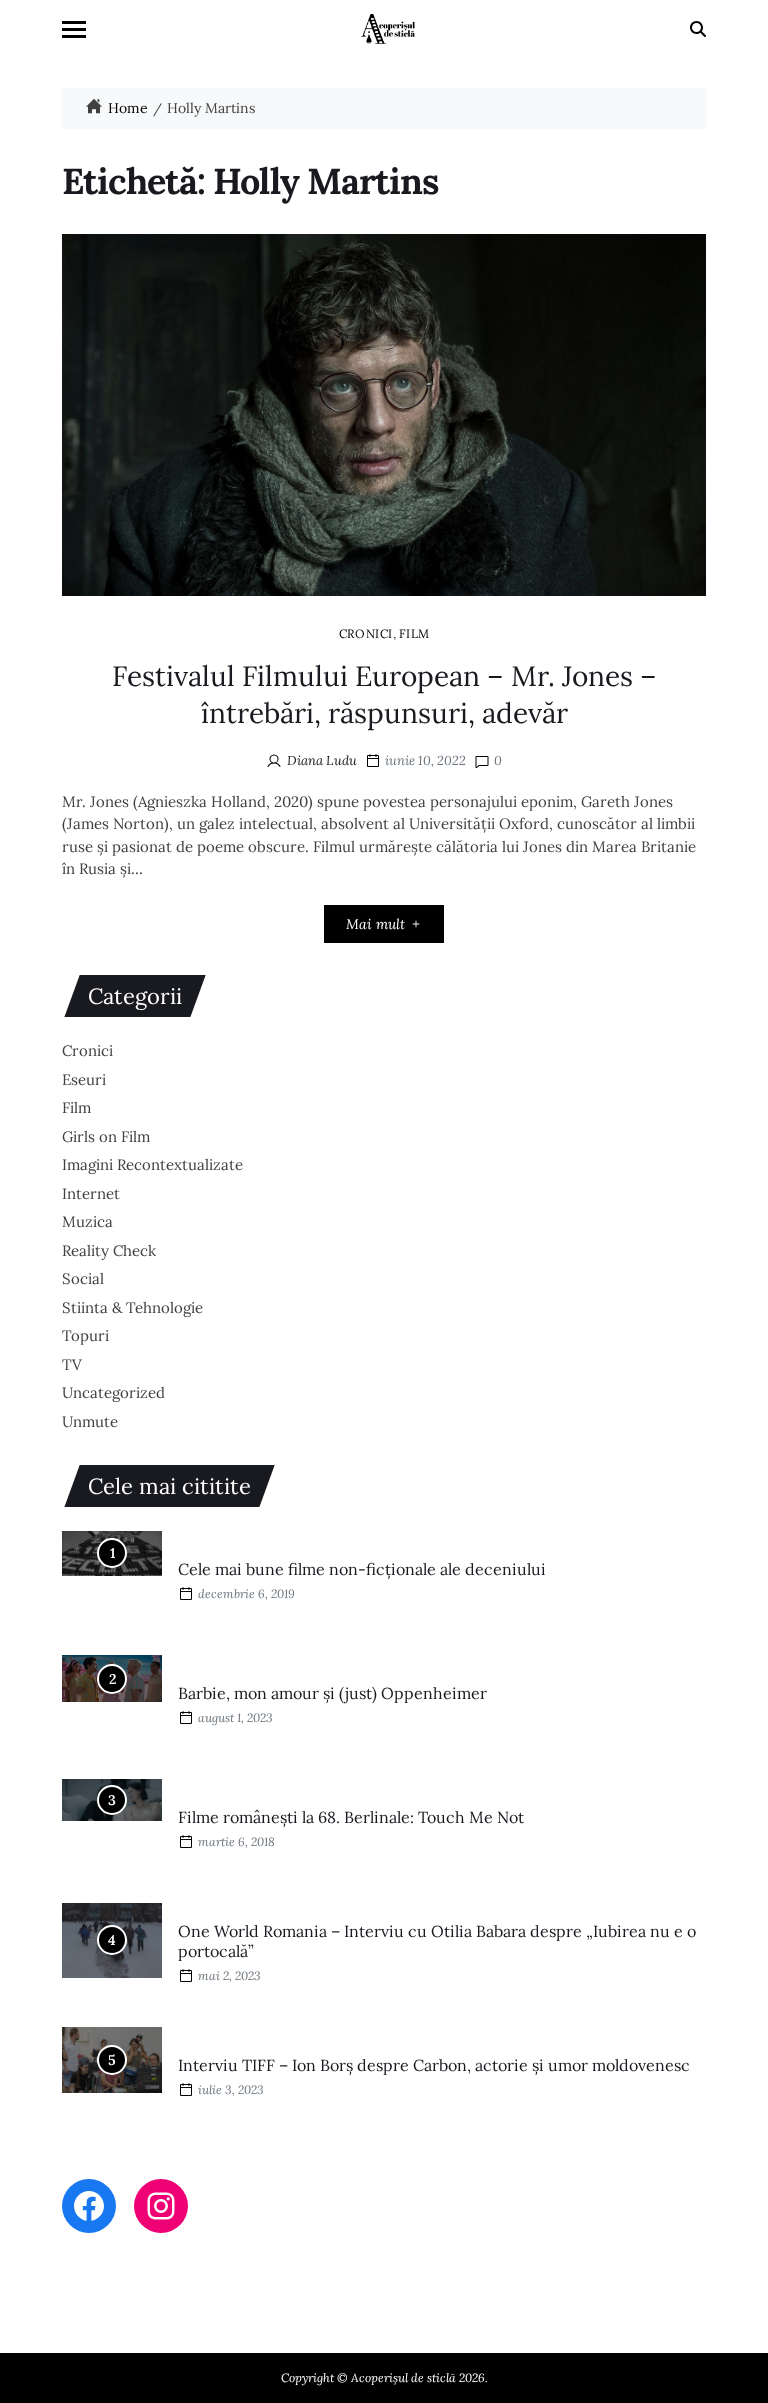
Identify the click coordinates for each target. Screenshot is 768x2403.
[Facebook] (89, 2206)
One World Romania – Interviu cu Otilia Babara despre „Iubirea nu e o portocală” (437, 1941)
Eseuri (84, 1079)
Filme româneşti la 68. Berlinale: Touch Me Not (351, 1817)
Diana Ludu (322, 760)
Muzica (87, 1221)
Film (414, 633)
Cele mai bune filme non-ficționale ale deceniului (362, 1569)
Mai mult (375, 924)
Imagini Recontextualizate (152, 1164)
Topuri (85, 1335)
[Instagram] (161, 2206)
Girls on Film (106, 1136)
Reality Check (109, 1250)
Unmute (90, 1421)
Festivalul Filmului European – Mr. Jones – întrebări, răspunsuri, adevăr (384, 694)
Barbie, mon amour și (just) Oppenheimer (332, 1693)
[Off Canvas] (74, 29)
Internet (91, 1193)
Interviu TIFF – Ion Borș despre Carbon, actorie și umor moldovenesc (434, 2065)
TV (72, 1364)
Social (83, 1278)
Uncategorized (113, 1392)
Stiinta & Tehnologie (132, 1307)
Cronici (366, 633)
